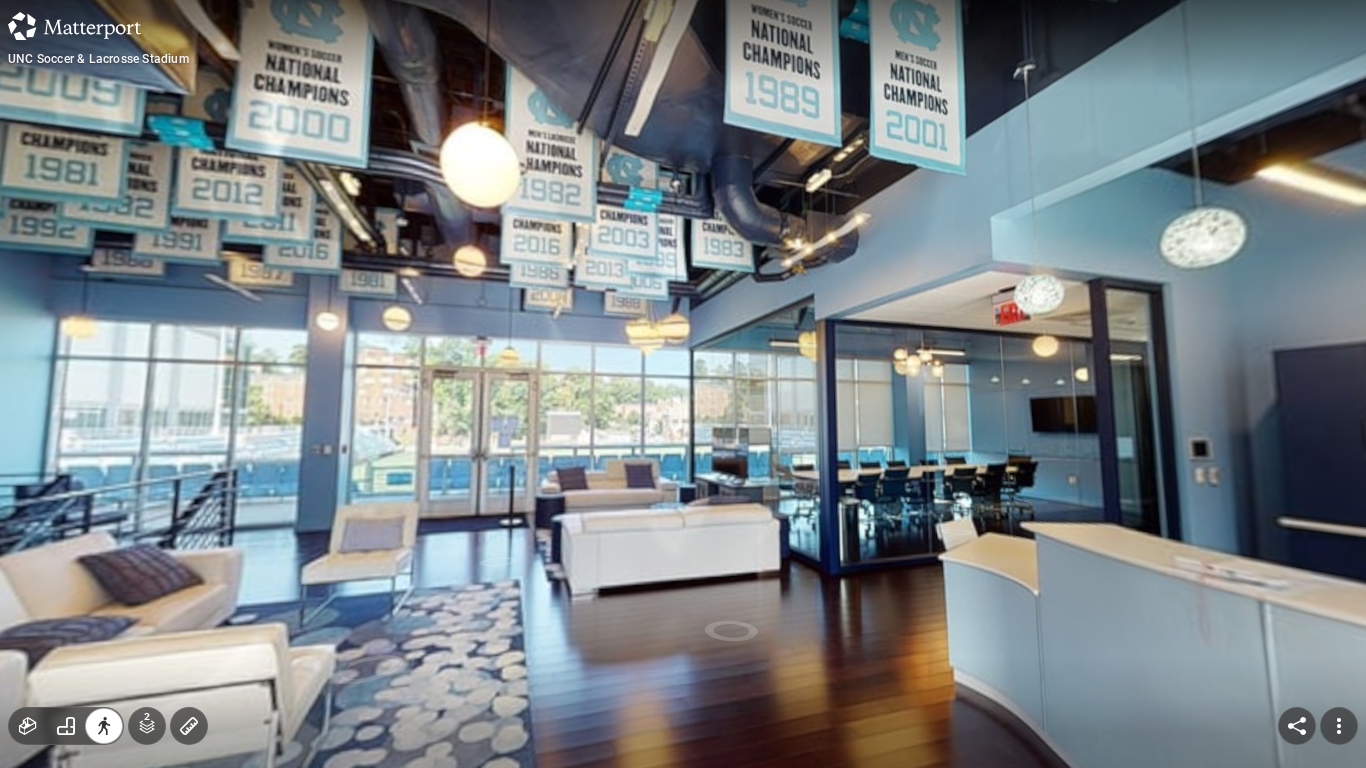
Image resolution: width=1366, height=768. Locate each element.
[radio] (28, 726)
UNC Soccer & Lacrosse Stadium (98, 59)
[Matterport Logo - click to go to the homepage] (74, 26)
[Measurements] (189, 726)
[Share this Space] (1297, 726)
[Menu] (1339, 726)
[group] (66, 726)
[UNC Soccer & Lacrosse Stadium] (683, 384)
